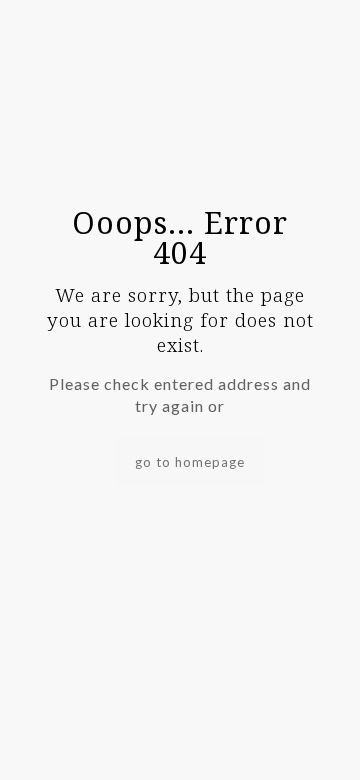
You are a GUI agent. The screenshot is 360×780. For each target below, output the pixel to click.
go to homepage (190, 462)
